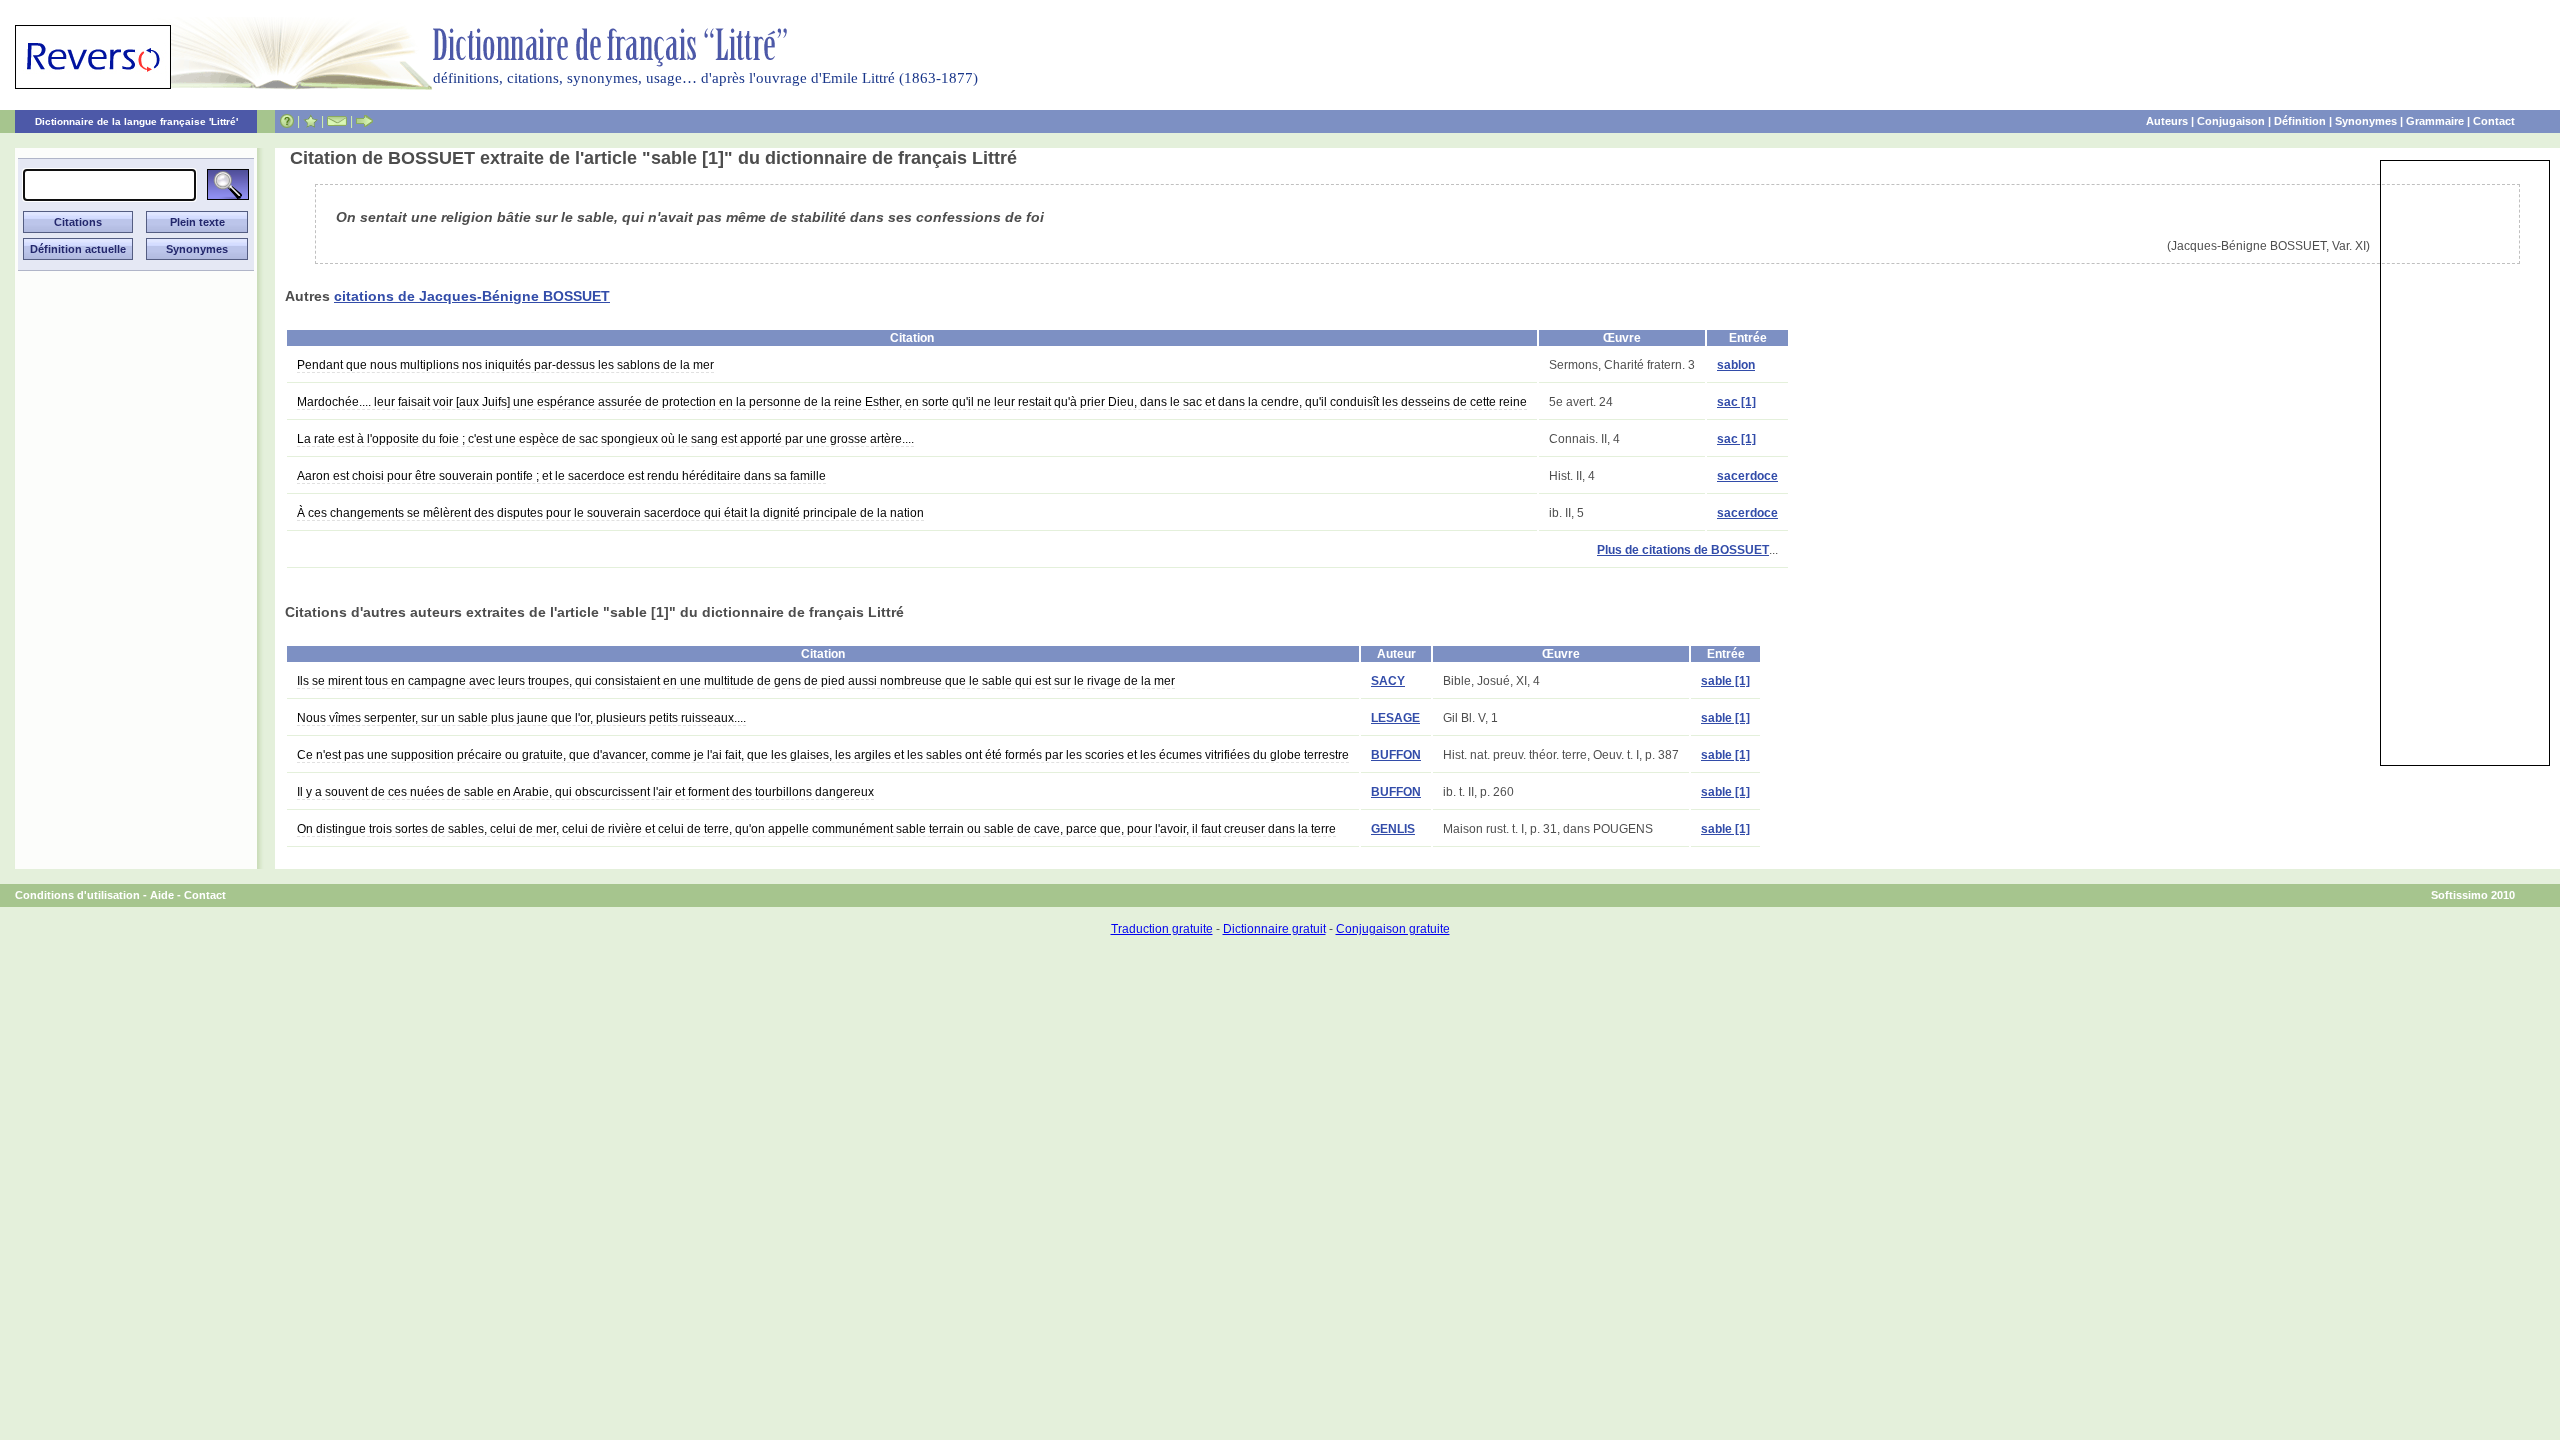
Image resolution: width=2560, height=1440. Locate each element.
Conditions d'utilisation (77, 895)
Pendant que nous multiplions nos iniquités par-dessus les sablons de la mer (505, 365)
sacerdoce (1747, 476)
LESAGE (1395, 718)
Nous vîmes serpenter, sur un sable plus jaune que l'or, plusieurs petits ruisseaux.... (521, 718)
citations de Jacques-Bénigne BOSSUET (472, 296)
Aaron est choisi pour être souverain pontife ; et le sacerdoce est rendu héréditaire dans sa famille (561, 476)
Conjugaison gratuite (1393, 929)
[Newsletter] (337, 121)
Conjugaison (2231, 121)
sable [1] (1725, 681)
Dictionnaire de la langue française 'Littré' (136, 121)
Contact (2494, 121)
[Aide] (287, 121)
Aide (162, 895)
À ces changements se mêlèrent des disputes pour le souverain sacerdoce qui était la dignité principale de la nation (610, 513)
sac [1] (1736, 402)
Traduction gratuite (1162, 929)
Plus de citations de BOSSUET (1683, 550)
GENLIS (1393, 829)
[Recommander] (364, 121)
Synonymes (2366, 121)
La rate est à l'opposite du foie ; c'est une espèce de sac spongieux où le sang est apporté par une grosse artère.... (605, 439)
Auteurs (2167, 121)
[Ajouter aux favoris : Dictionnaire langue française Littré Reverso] (310, 121)
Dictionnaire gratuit (1274, 929)
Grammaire (2435, 121)
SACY (1388, 681)
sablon (1736, 365)
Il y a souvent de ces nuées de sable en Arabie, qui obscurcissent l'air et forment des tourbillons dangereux (585, 792)
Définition (2300, 121)
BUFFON (1396, 755)
